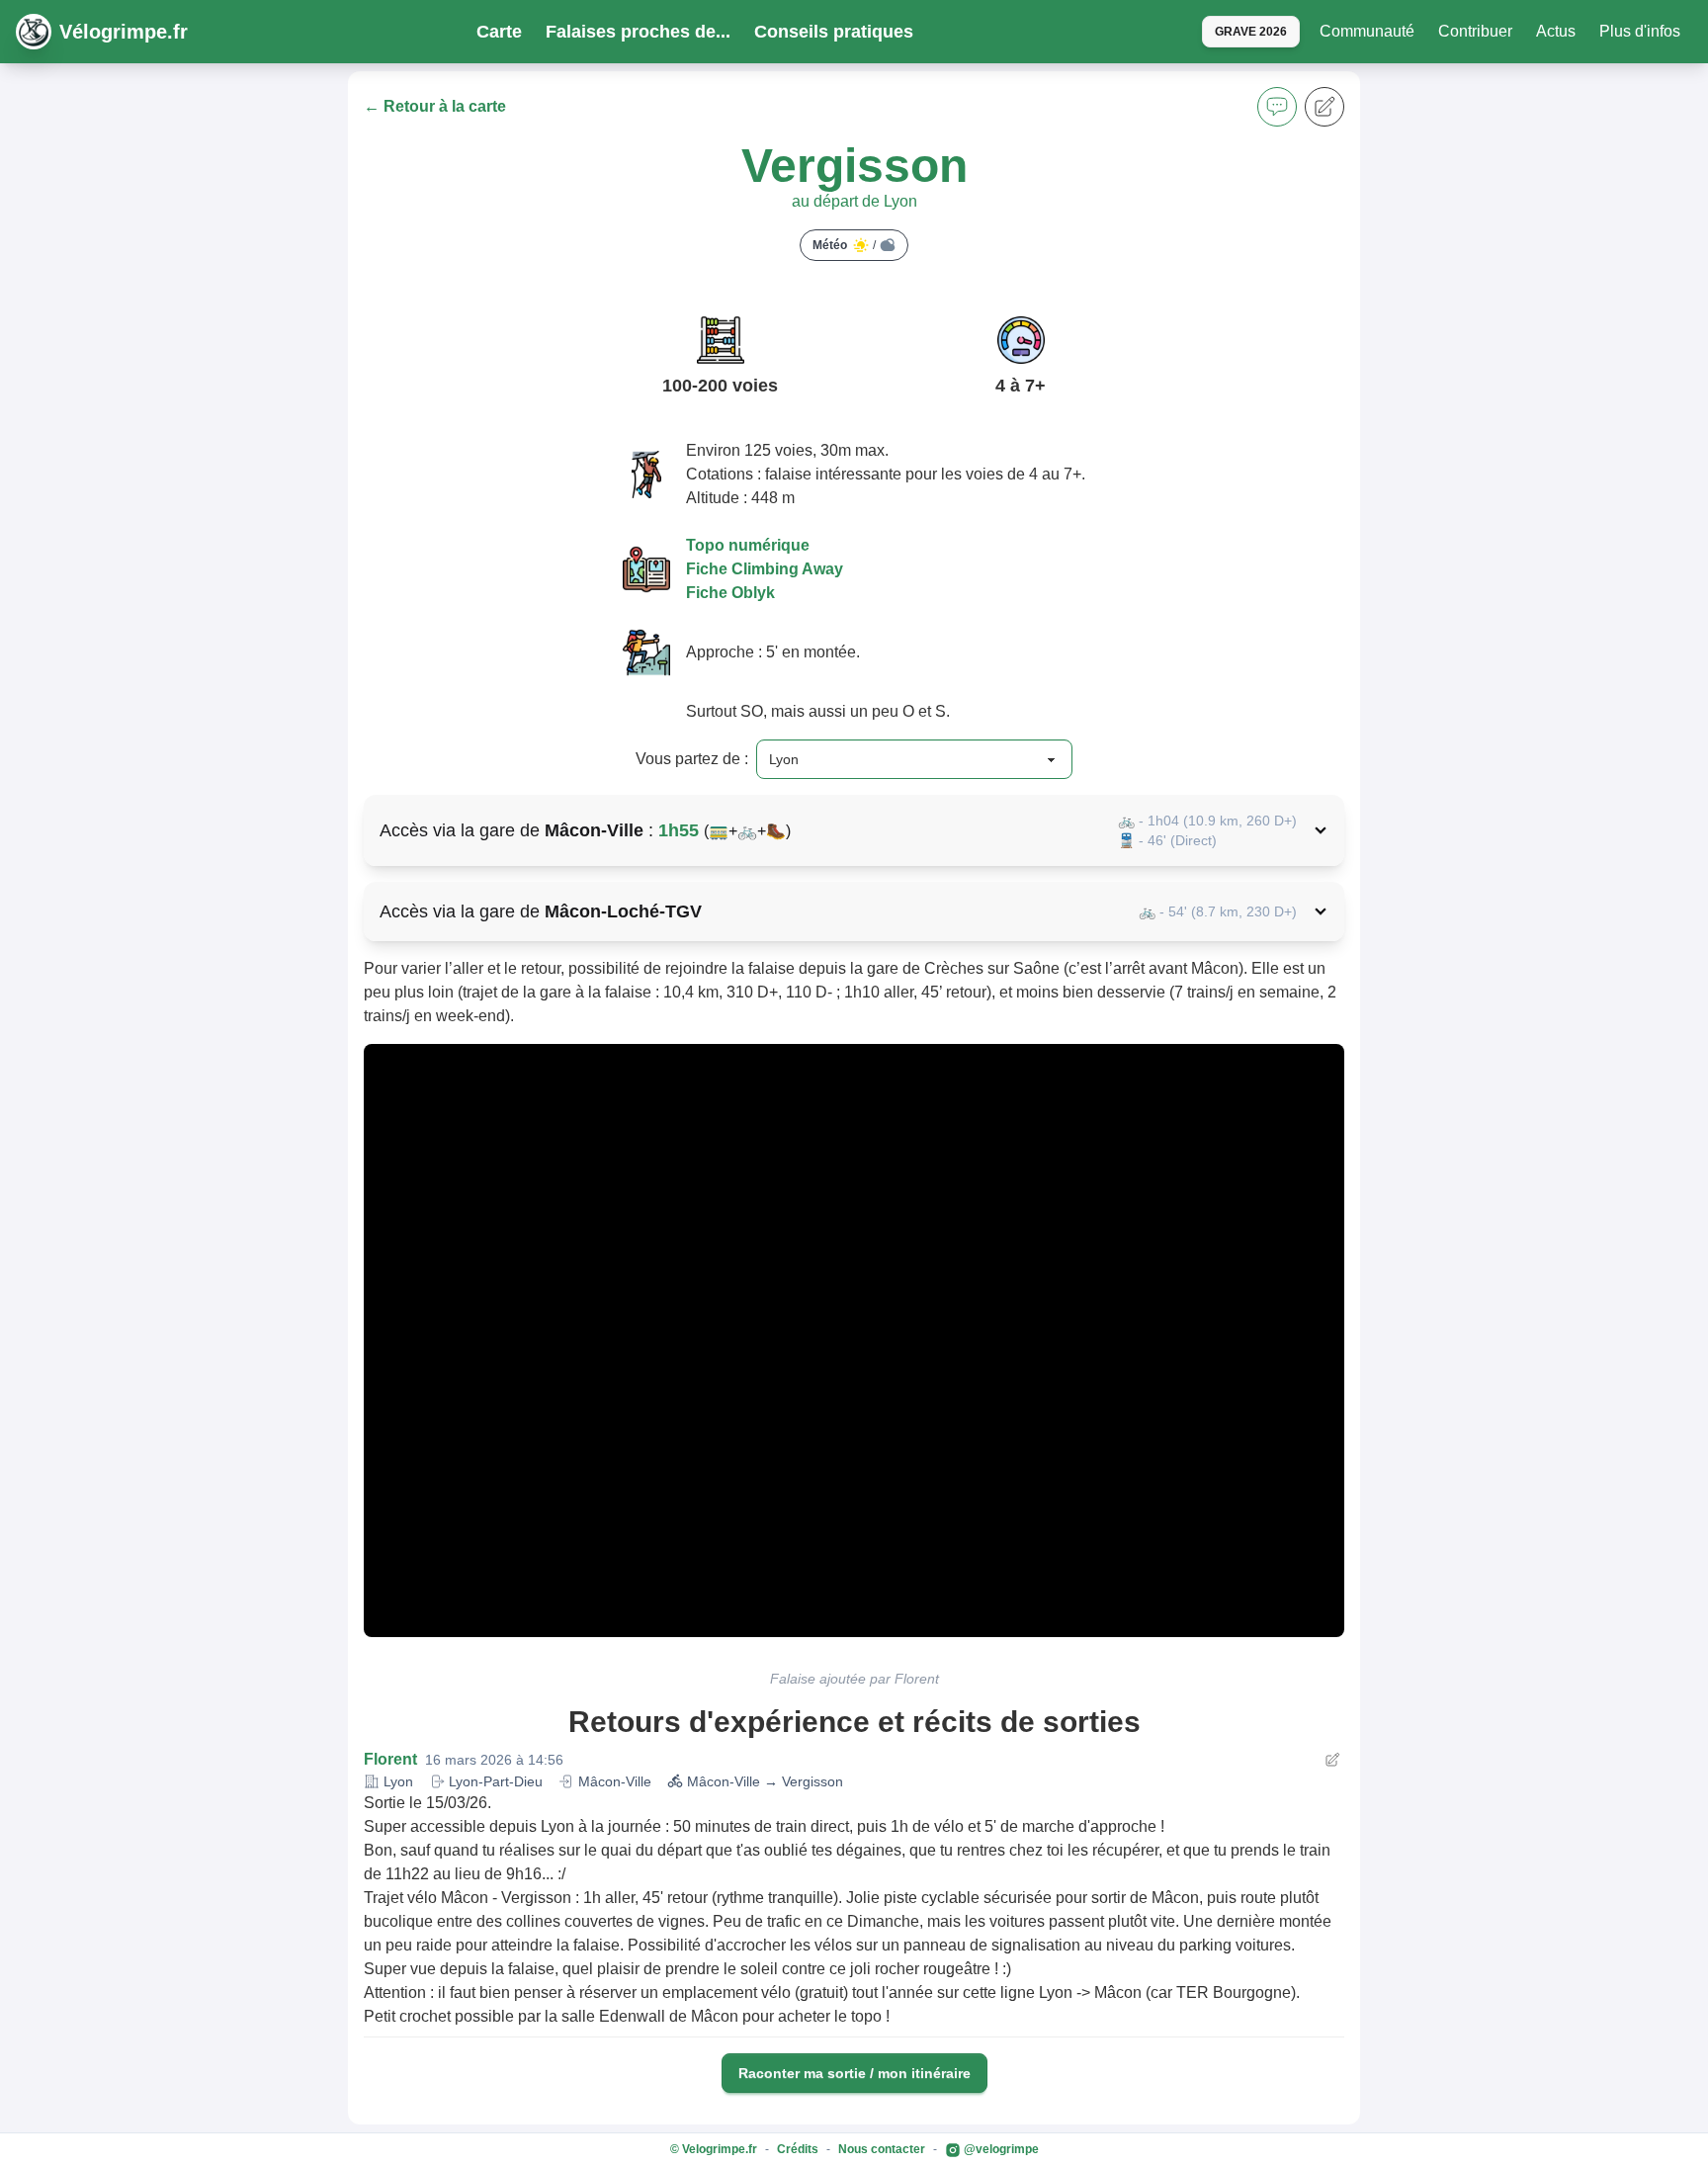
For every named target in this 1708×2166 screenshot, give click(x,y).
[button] (1277, 107)
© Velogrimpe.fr (714, 2149)
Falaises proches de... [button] (638, 32)
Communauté (1367, 31)
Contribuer (1475, 31)
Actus (1556, 31)
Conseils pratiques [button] (834, 32)
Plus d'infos (1640, 31)
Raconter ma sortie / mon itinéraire (854, 2073)
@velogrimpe (1000, 2149)
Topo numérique (748, 545)
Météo (844, 245)
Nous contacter (882, 2149)
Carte (499, 32)
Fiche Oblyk (730, 593)
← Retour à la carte (435, 106)
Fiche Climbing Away (765, 569)
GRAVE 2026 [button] (1251, 32)
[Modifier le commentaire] (1332, 1760)
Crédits (798, 2149)
